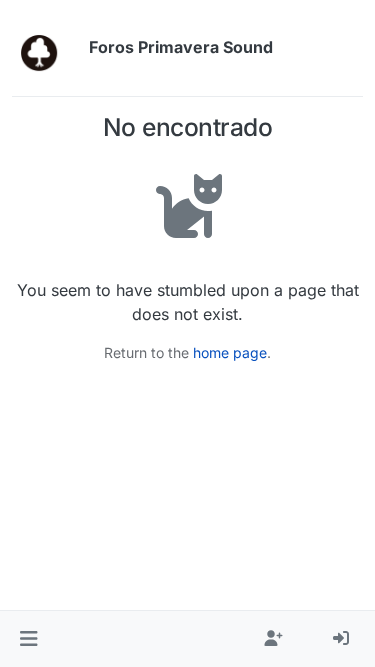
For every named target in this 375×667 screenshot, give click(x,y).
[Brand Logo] (46, 48)
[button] (28, 639)
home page (230, 352)
